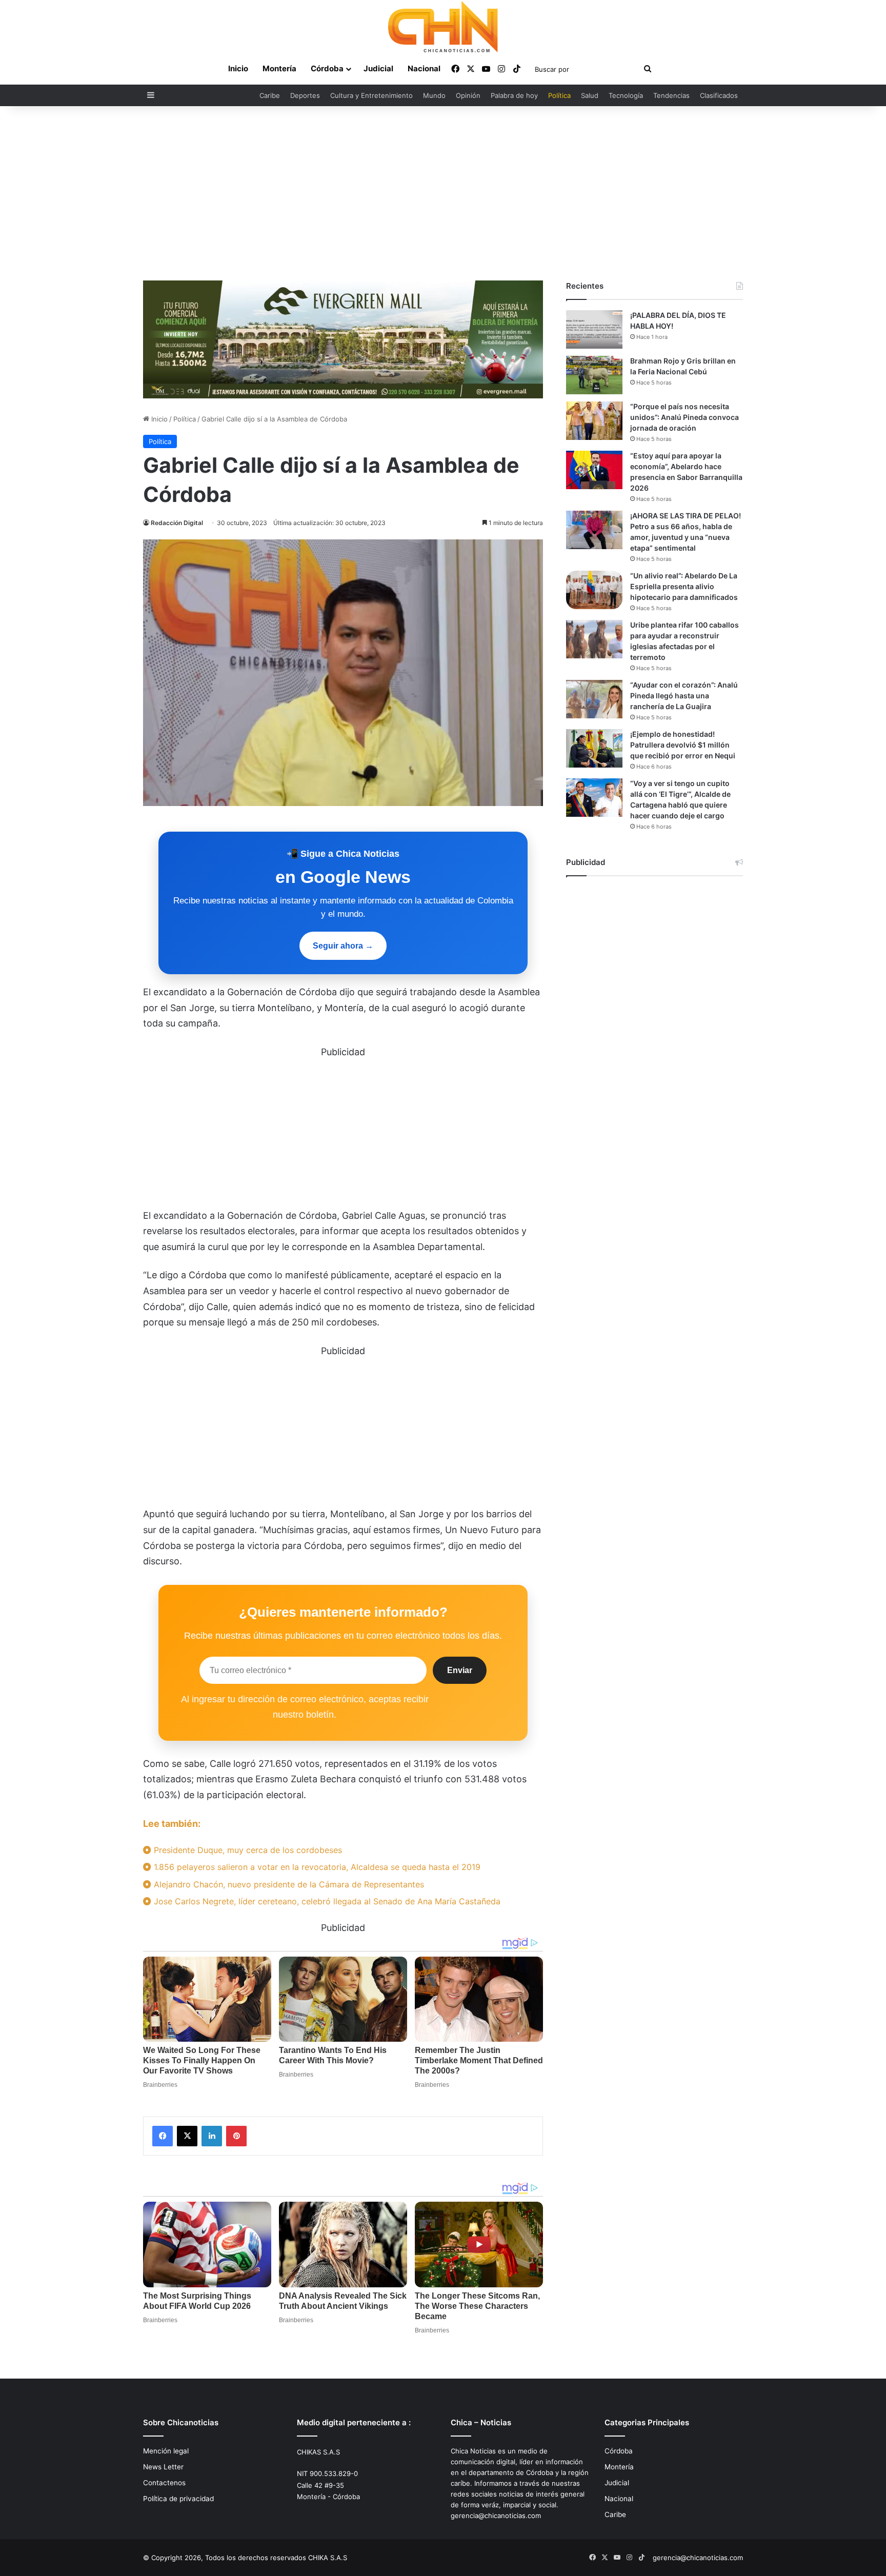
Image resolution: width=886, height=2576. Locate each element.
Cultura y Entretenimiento (371, 95)
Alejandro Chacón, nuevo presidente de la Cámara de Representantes (288, 1884)
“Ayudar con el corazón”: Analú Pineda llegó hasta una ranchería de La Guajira (684, 696)
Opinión (468, 95)
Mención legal (166, 2451)
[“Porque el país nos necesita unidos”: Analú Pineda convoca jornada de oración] (594, 421)
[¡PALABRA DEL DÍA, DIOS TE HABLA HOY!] (594, 329)
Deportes (305, 95)
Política (559, 95)
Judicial (378, 68)
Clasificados (719, 95)
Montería (279, 68)
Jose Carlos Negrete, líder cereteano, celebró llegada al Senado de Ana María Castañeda (326, 1901)
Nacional (424, 68)
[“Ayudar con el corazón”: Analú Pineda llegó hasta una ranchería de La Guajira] (594, 699)
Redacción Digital (177, 523)
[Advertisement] (443, 193)
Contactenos (164, 2483)
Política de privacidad (178, 2499)
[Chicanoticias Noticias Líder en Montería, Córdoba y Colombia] (443, 27)
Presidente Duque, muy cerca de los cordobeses (247, 1850)
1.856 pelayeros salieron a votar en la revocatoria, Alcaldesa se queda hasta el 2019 (316, 1867)
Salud (590, 95)
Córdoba (327, 68)
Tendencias (671, 95)
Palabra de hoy (514, 95)
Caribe (270, 95)
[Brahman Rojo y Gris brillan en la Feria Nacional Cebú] (594, 375)
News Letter (163, 2467)
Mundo (434, 95)
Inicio (238, 68)
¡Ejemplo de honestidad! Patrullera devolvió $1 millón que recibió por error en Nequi (683, 745)
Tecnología (626, 95)
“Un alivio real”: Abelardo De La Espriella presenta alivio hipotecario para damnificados (684, 586)
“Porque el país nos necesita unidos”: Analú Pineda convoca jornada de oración (684, 417)
